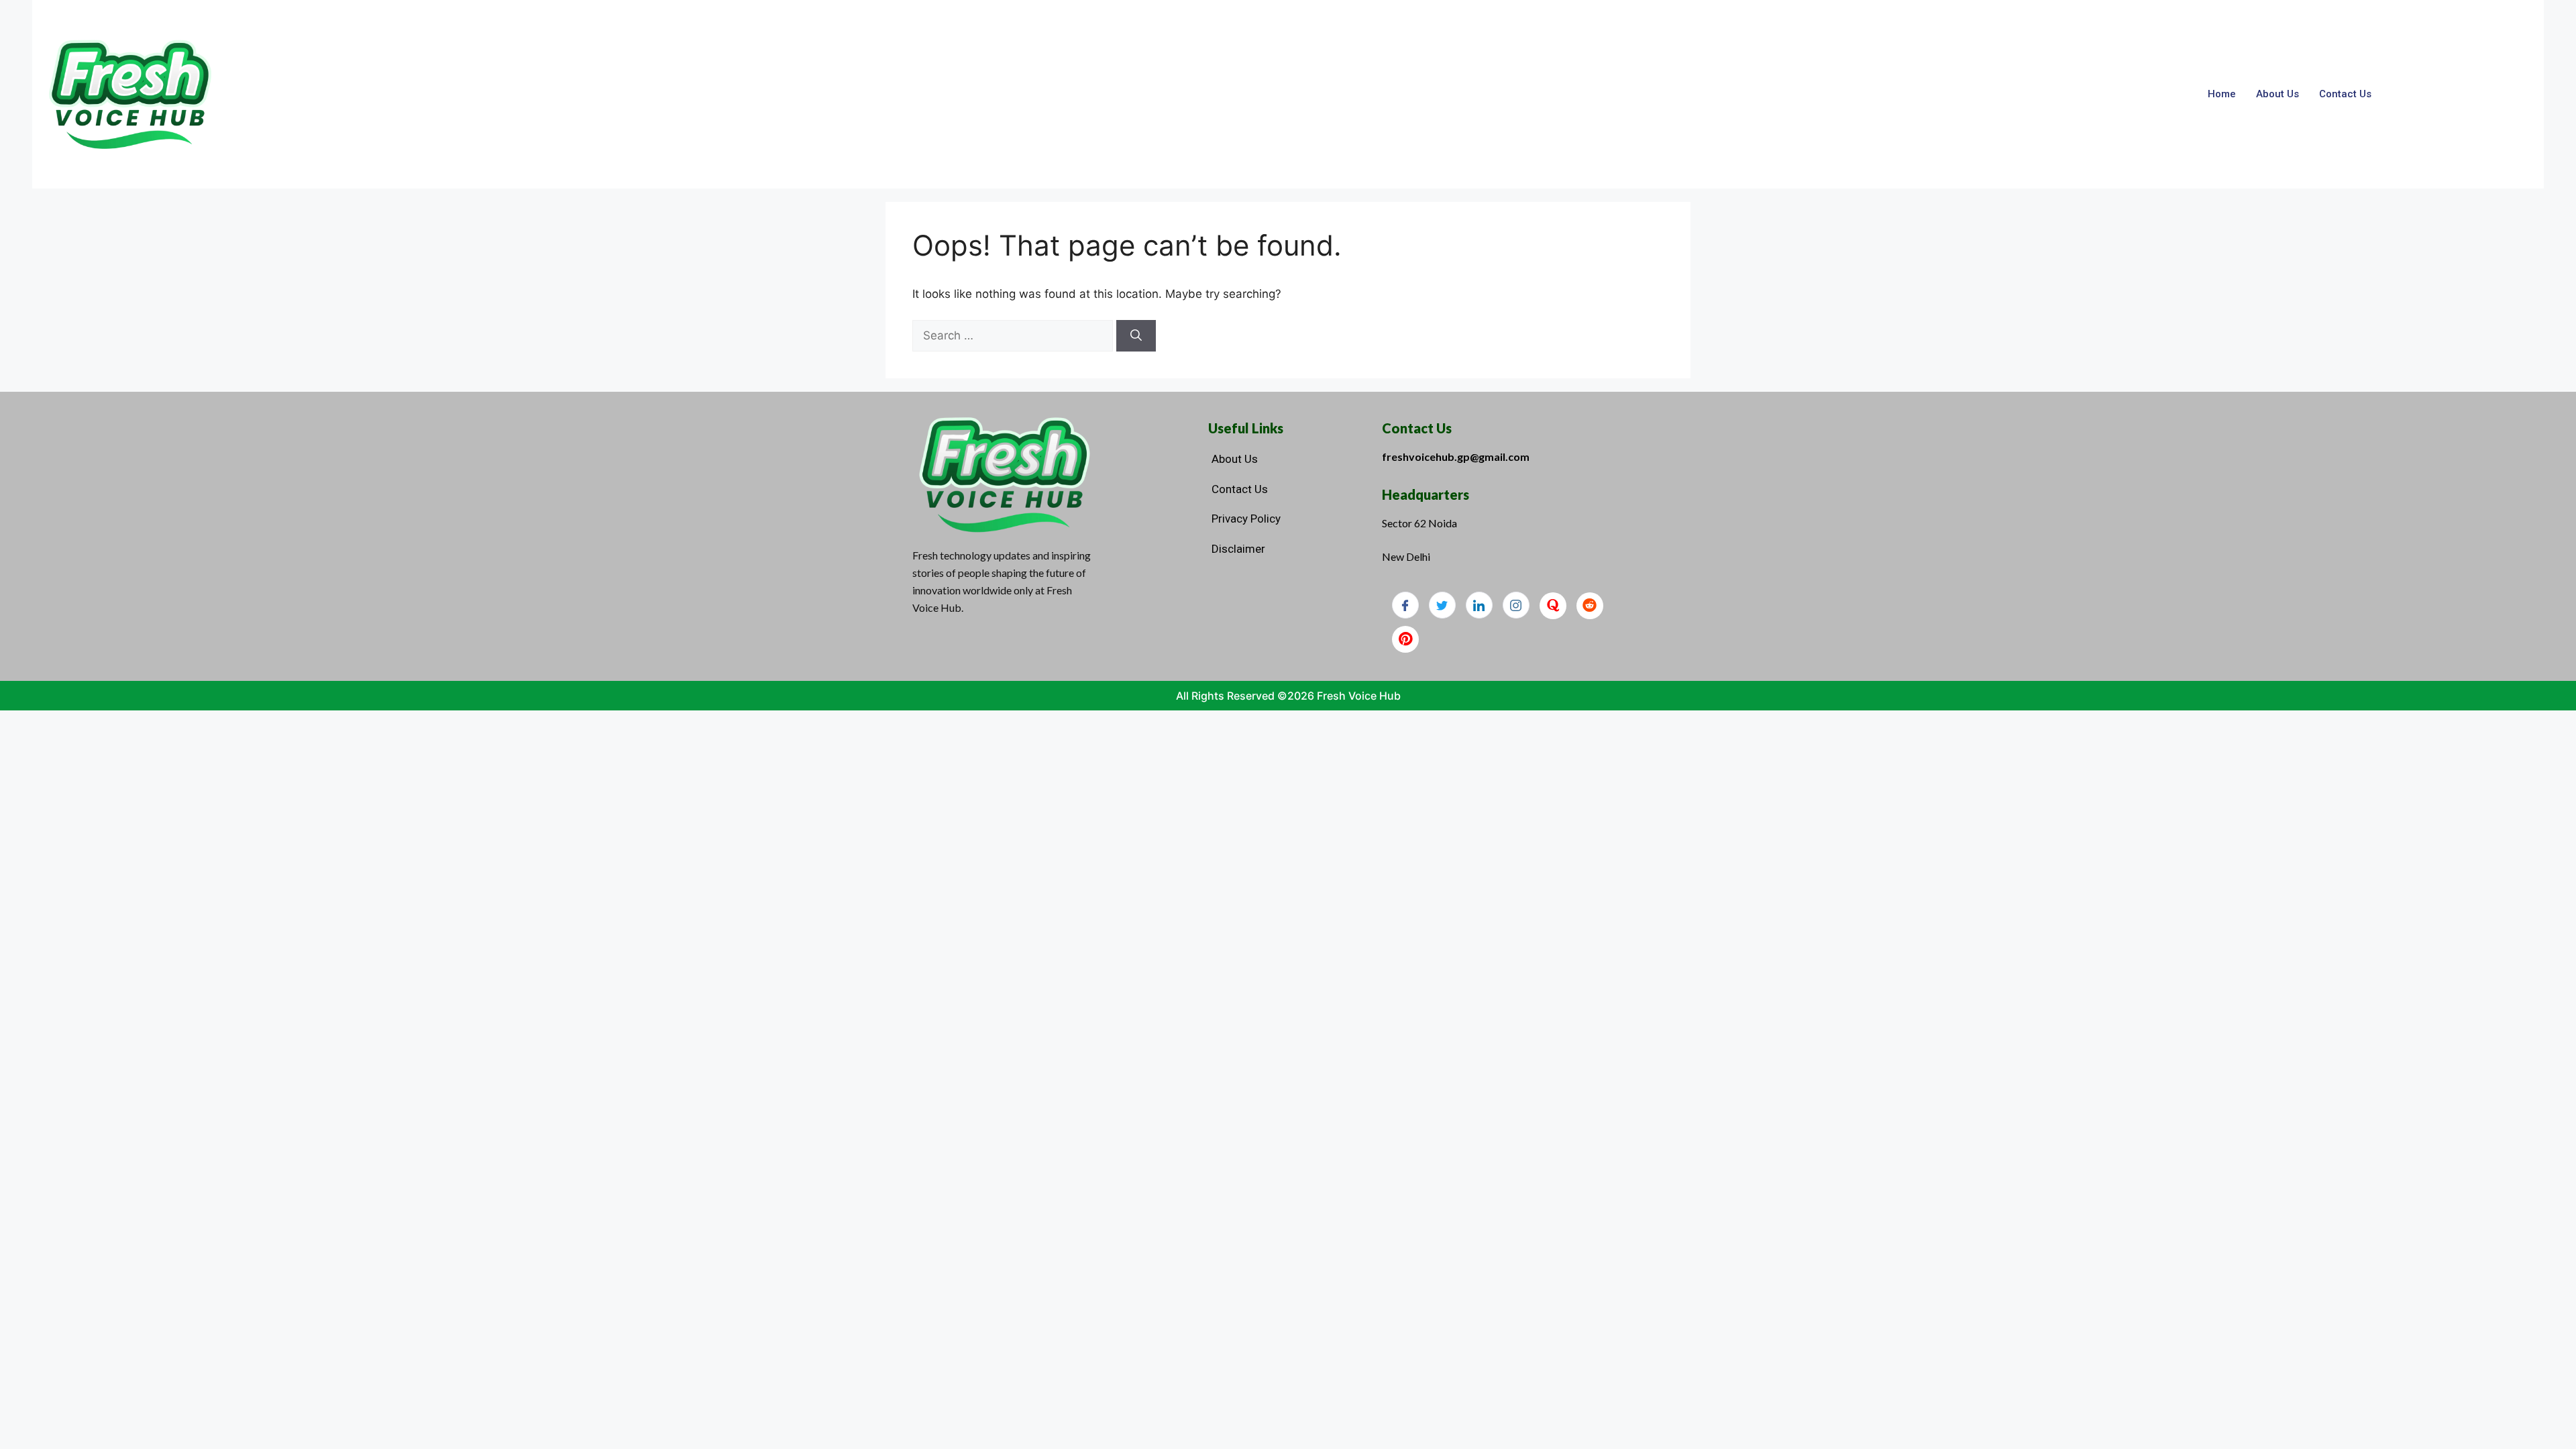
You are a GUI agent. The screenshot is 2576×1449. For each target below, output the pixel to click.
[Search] (1136, 336)
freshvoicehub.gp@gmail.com (1456, 457)
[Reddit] (1590, 606)
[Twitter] (1442, 605)
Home (2222, 94)
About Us (2277, 94)
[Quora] (1553, 606)
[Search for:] (1014, 335)
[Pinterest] (1405, 639)
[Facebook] (1405, 605)
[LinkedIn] (1479, 605)
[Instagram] (1516, 605)
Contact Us (2345, 94)
